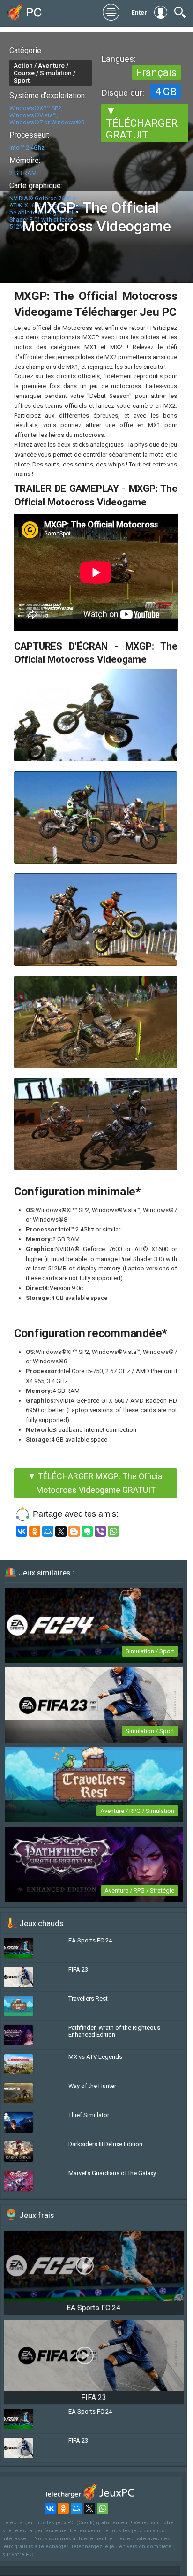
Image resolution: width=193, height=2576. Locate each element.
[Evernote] (87, 1531)
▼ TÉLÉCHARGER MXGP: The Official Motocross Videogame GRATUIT (96, 1483)
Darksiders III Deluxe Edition (105, 2144)
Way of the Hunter (92, 2086)
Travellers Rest (88, 1999)
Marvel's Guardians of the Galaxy (112, 2173)
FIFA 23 (78, 1969)
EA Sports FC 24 (90, 1940)
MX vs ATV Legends (95, 2057)
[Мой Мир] (48, 1531)
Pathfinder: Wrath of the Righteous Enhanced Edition (114, 2031)
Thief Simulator (89, 2115)
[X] (61, 1531)
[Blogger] (74, 1531)
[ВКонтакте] (22, 1531)
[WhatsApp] (113, 1531)
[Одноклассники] (35, 1531)
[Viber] (100, 1531)
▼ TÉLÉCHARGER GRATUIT (142, 123)
